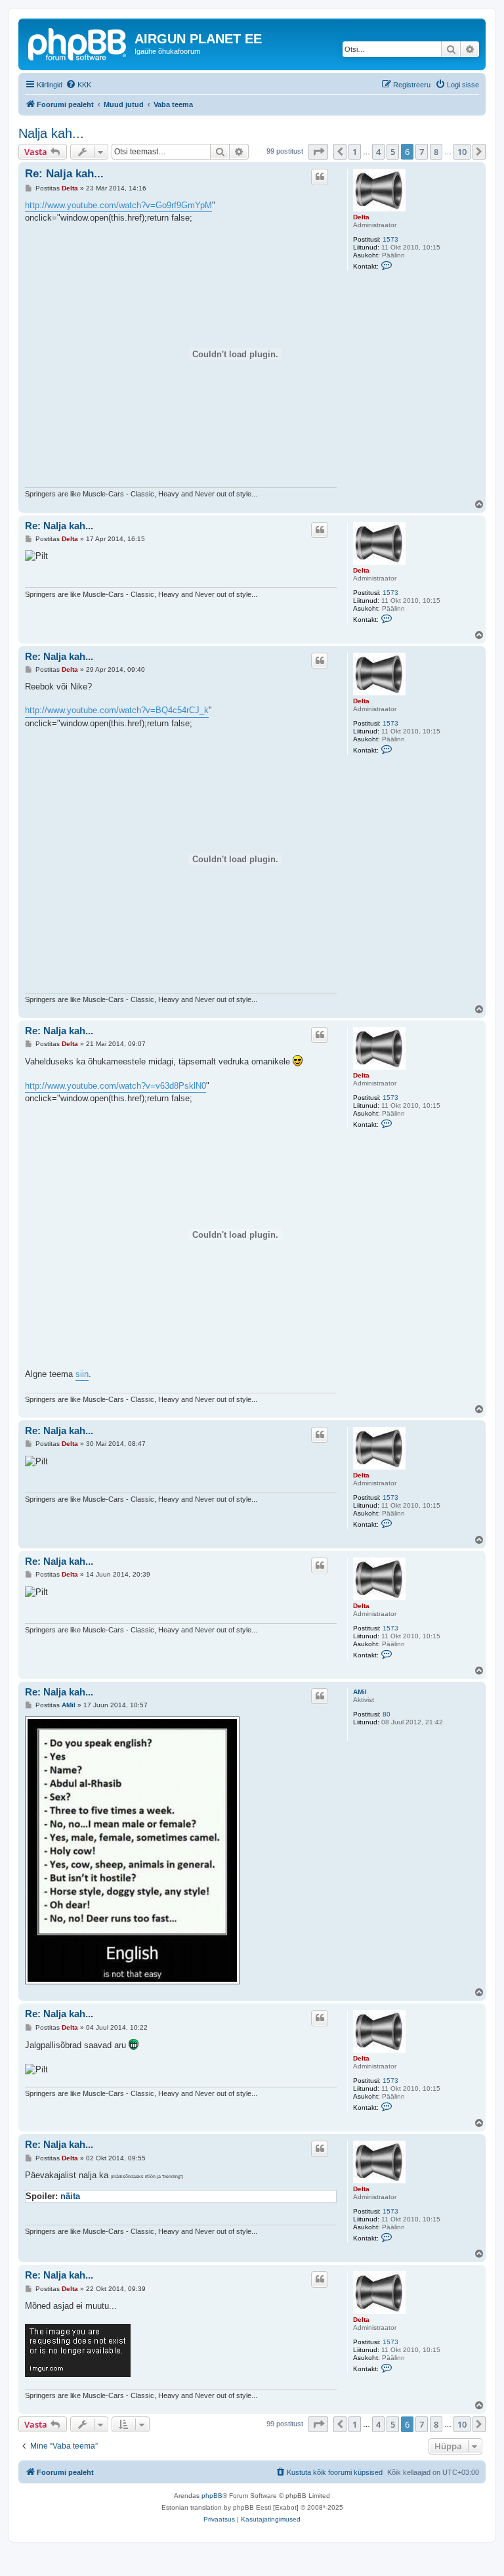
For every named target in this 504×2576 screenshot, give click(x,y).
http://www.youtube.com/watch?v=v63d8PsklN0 (115, 1086)
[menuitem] (78, 85)
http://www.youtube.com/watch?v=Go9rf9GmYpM (118, 205)
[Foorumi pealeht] (78, 43)
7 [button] (422, 152)
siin (82, 1374)
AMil (360, 1692)
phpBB (212, 2496)
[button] (318, 152)
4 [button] (378, 152)
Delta (361, 217)
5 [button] (393, 152)
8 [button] (436, 152)
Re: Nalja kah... (64, 174)
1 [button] (355, 152)
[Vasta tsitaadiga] (320, 177)
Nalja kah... (51, 133)
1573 (390, 239)
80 (387, 1714)
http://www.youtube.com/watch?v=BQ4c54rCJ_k (117, 710)
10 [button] (462, 152)
